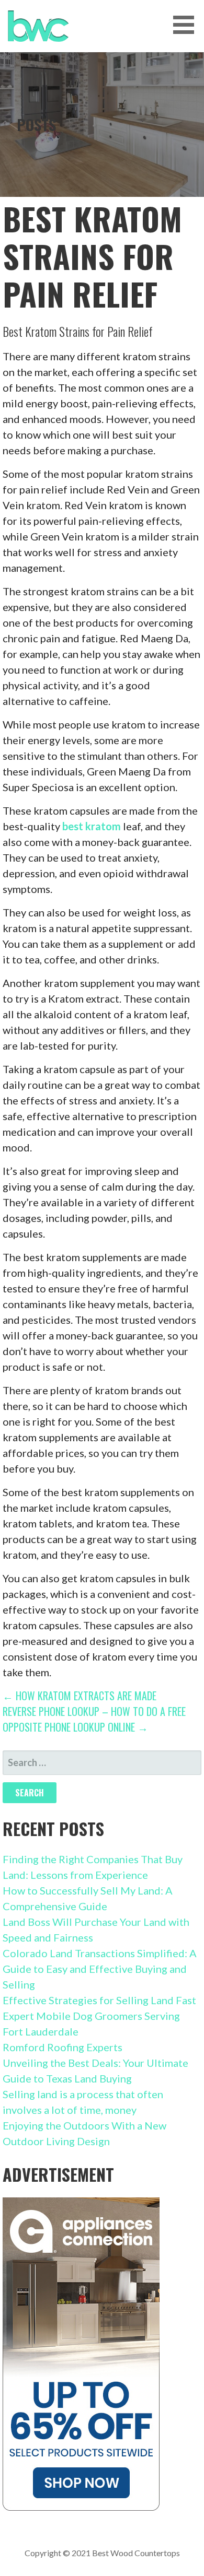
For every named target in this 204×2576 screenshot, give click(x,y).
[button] (187, 25)
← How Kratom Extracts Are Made (80, 1696)
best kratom (92, 826)
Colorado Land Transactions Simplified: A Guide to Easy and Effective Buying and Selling (100, 1969)
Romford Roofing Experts (63, 2047)
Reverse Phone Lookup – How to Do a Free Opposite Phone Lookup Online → (94, 1719)
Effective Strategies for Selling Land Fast (99, 2000)
